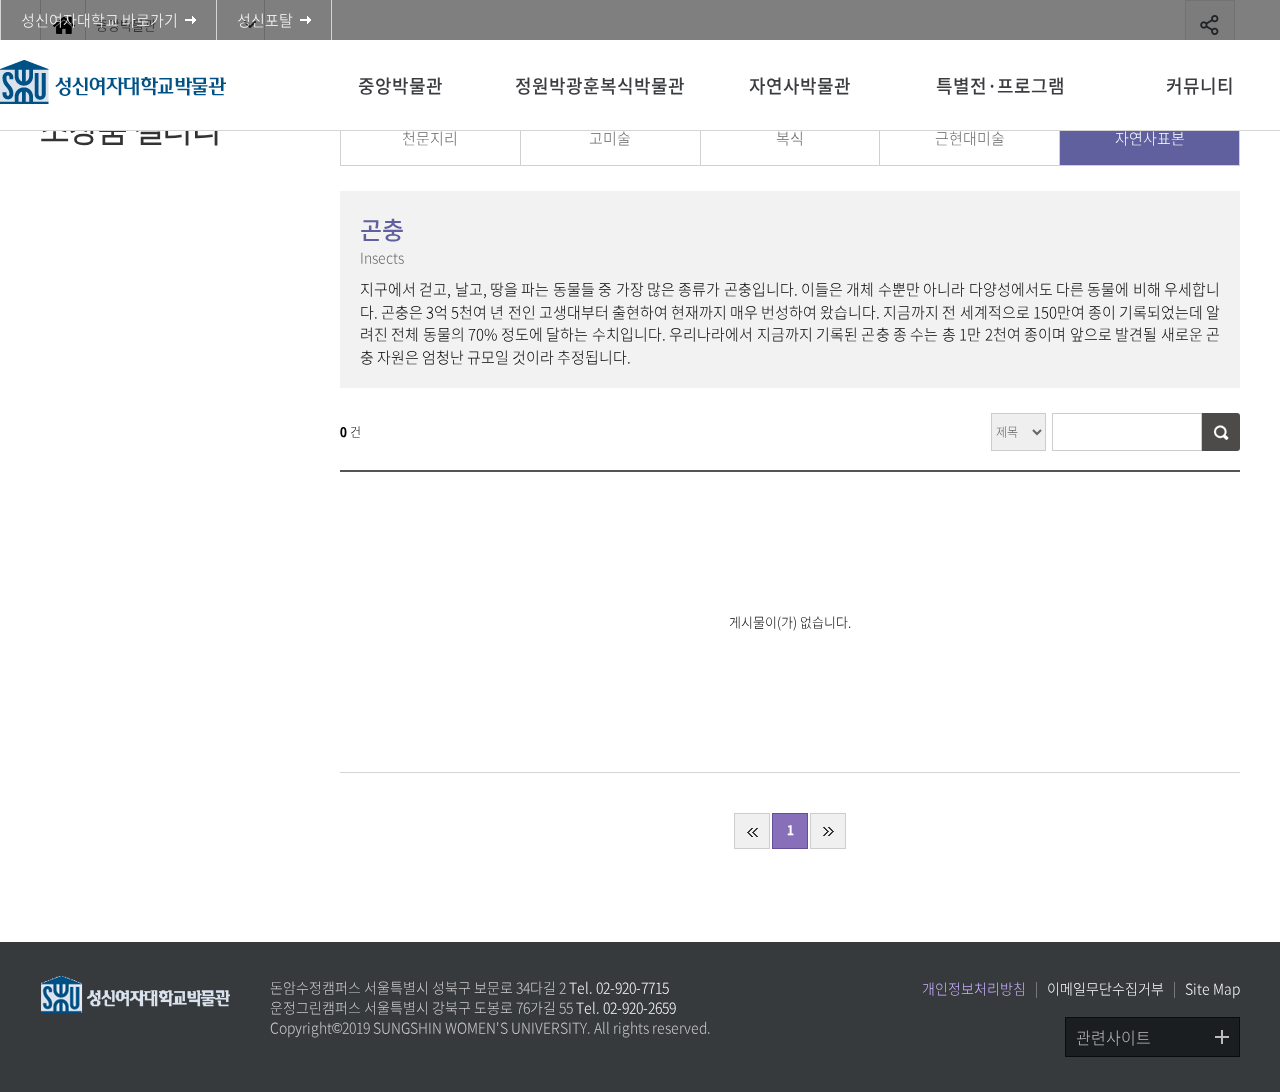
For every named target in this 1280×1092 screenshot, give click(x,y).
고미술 (610, 138)
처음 (752, 831)
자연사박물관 (800, 85)
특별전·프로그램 (1000, 85)
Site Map (1212, 988)
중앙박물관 (400, 85)
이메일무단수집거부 (1105, 988)
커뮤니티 (1200, 85)
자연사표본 (1150, 138)
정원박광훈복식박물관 (600, 85)
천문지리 (430, 138)
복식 (790, 138)
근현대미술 (970, 138)
